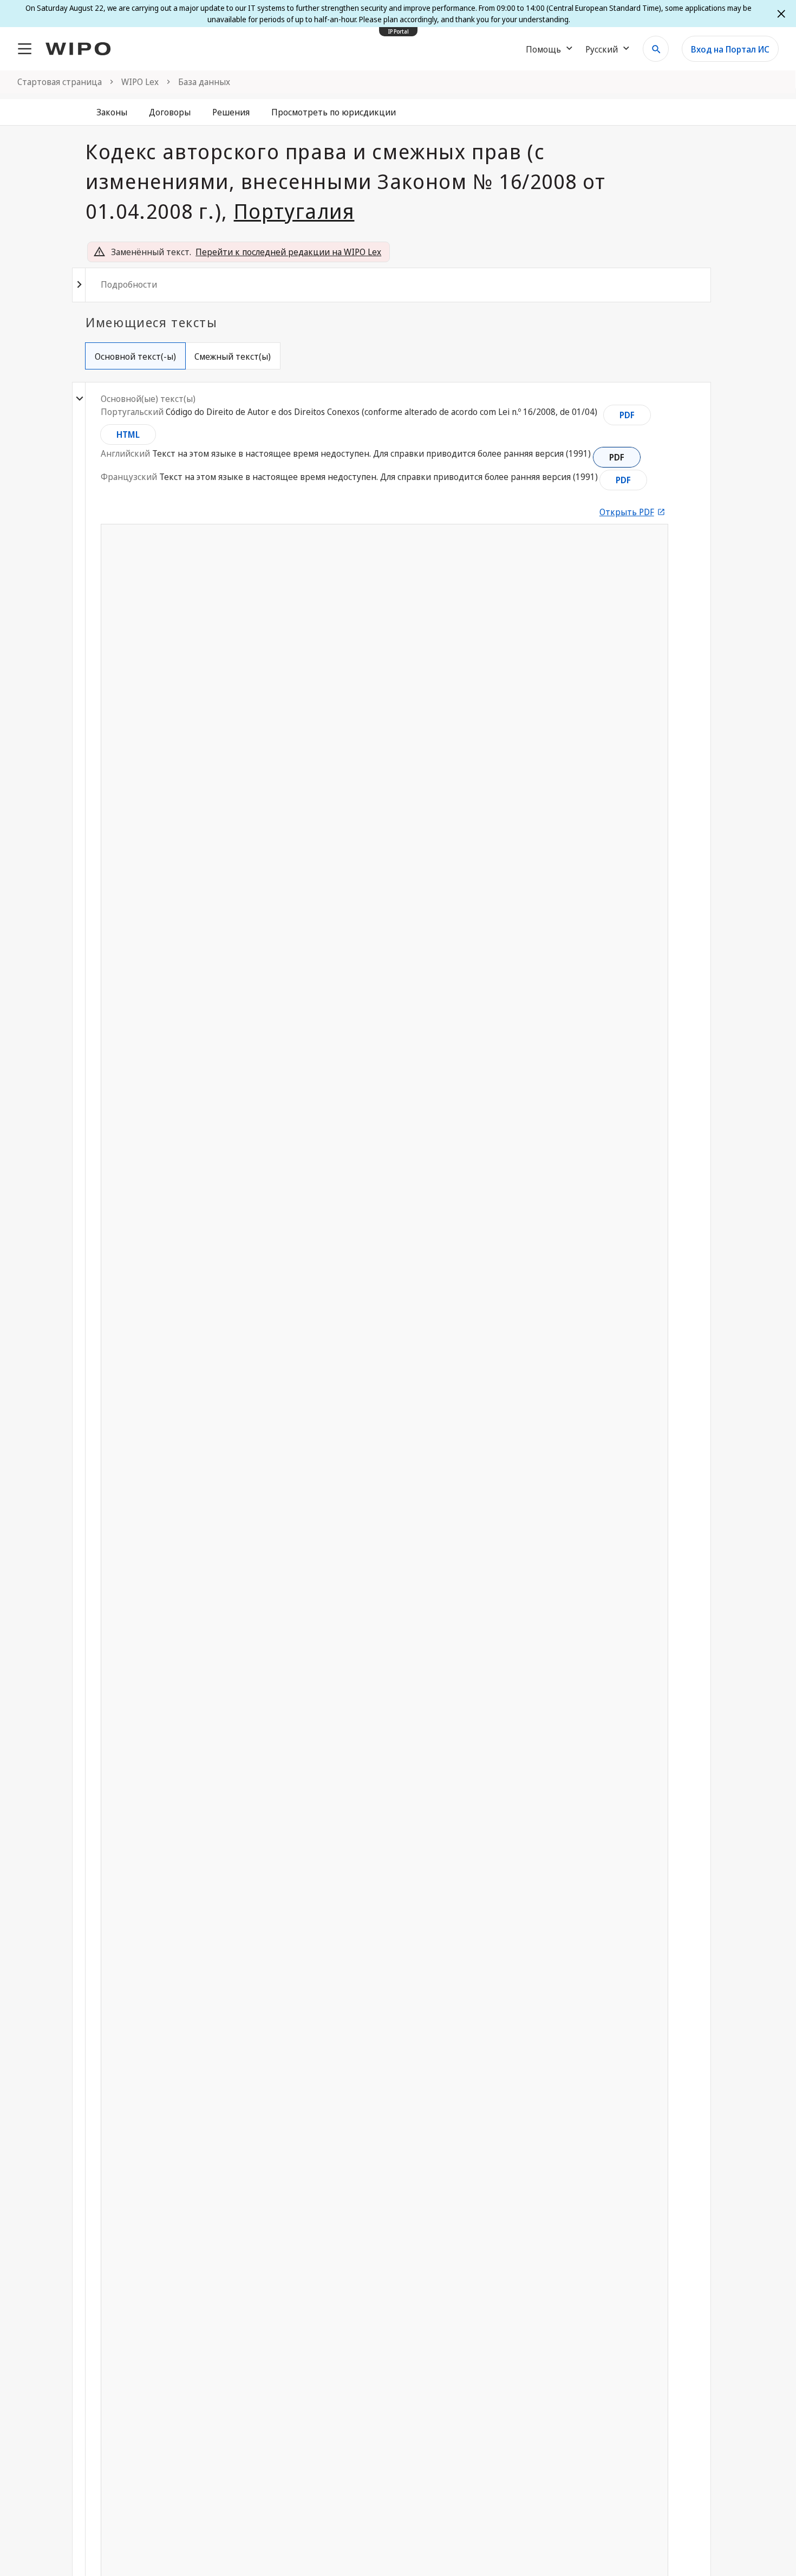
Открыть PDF (627, 512)
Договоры (170, 112)
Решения (231, 112)
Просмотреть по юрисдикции (334, 112)
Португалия (294, 211)
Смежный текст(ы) (233, 356)
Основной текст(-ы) (135, 356)
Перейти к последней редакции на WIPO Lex (288, 252)
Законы (112, 112)
